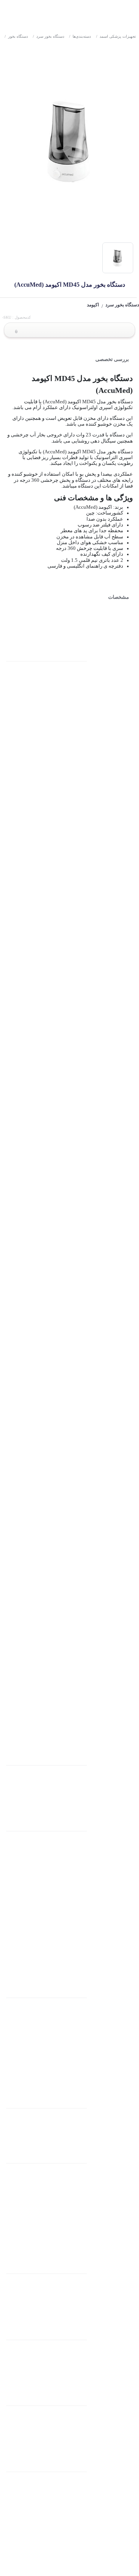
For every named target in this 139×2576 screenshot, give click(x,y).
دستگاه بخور (16, 36)
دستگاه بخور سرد (48, 36)
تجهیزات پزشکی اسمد (116, 36)
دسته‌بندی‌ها (80, 36)
